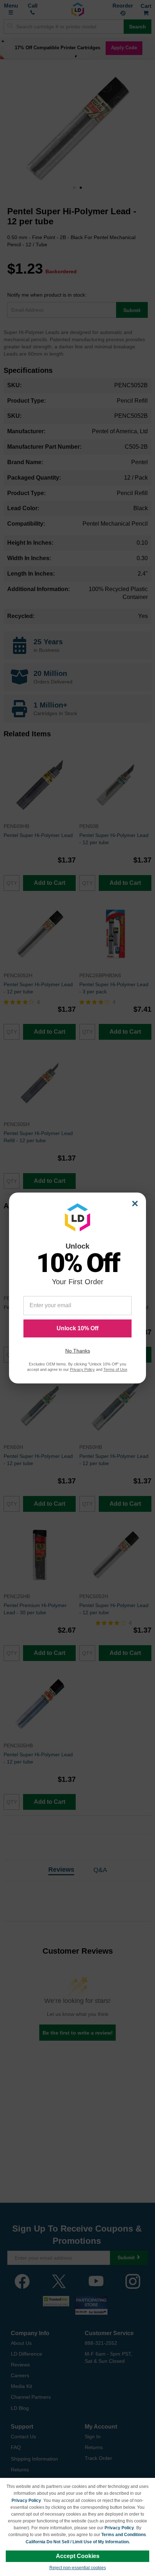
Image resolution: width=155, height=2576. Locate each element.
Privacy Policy (26, 2500)
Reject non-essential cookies (78, 2568)
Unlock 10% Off (77, 1328)
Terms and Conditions (124, 2535)
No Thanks (78, 1351)
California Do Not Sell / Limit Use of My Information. (78, 2542)
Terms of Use (115, 1369)
